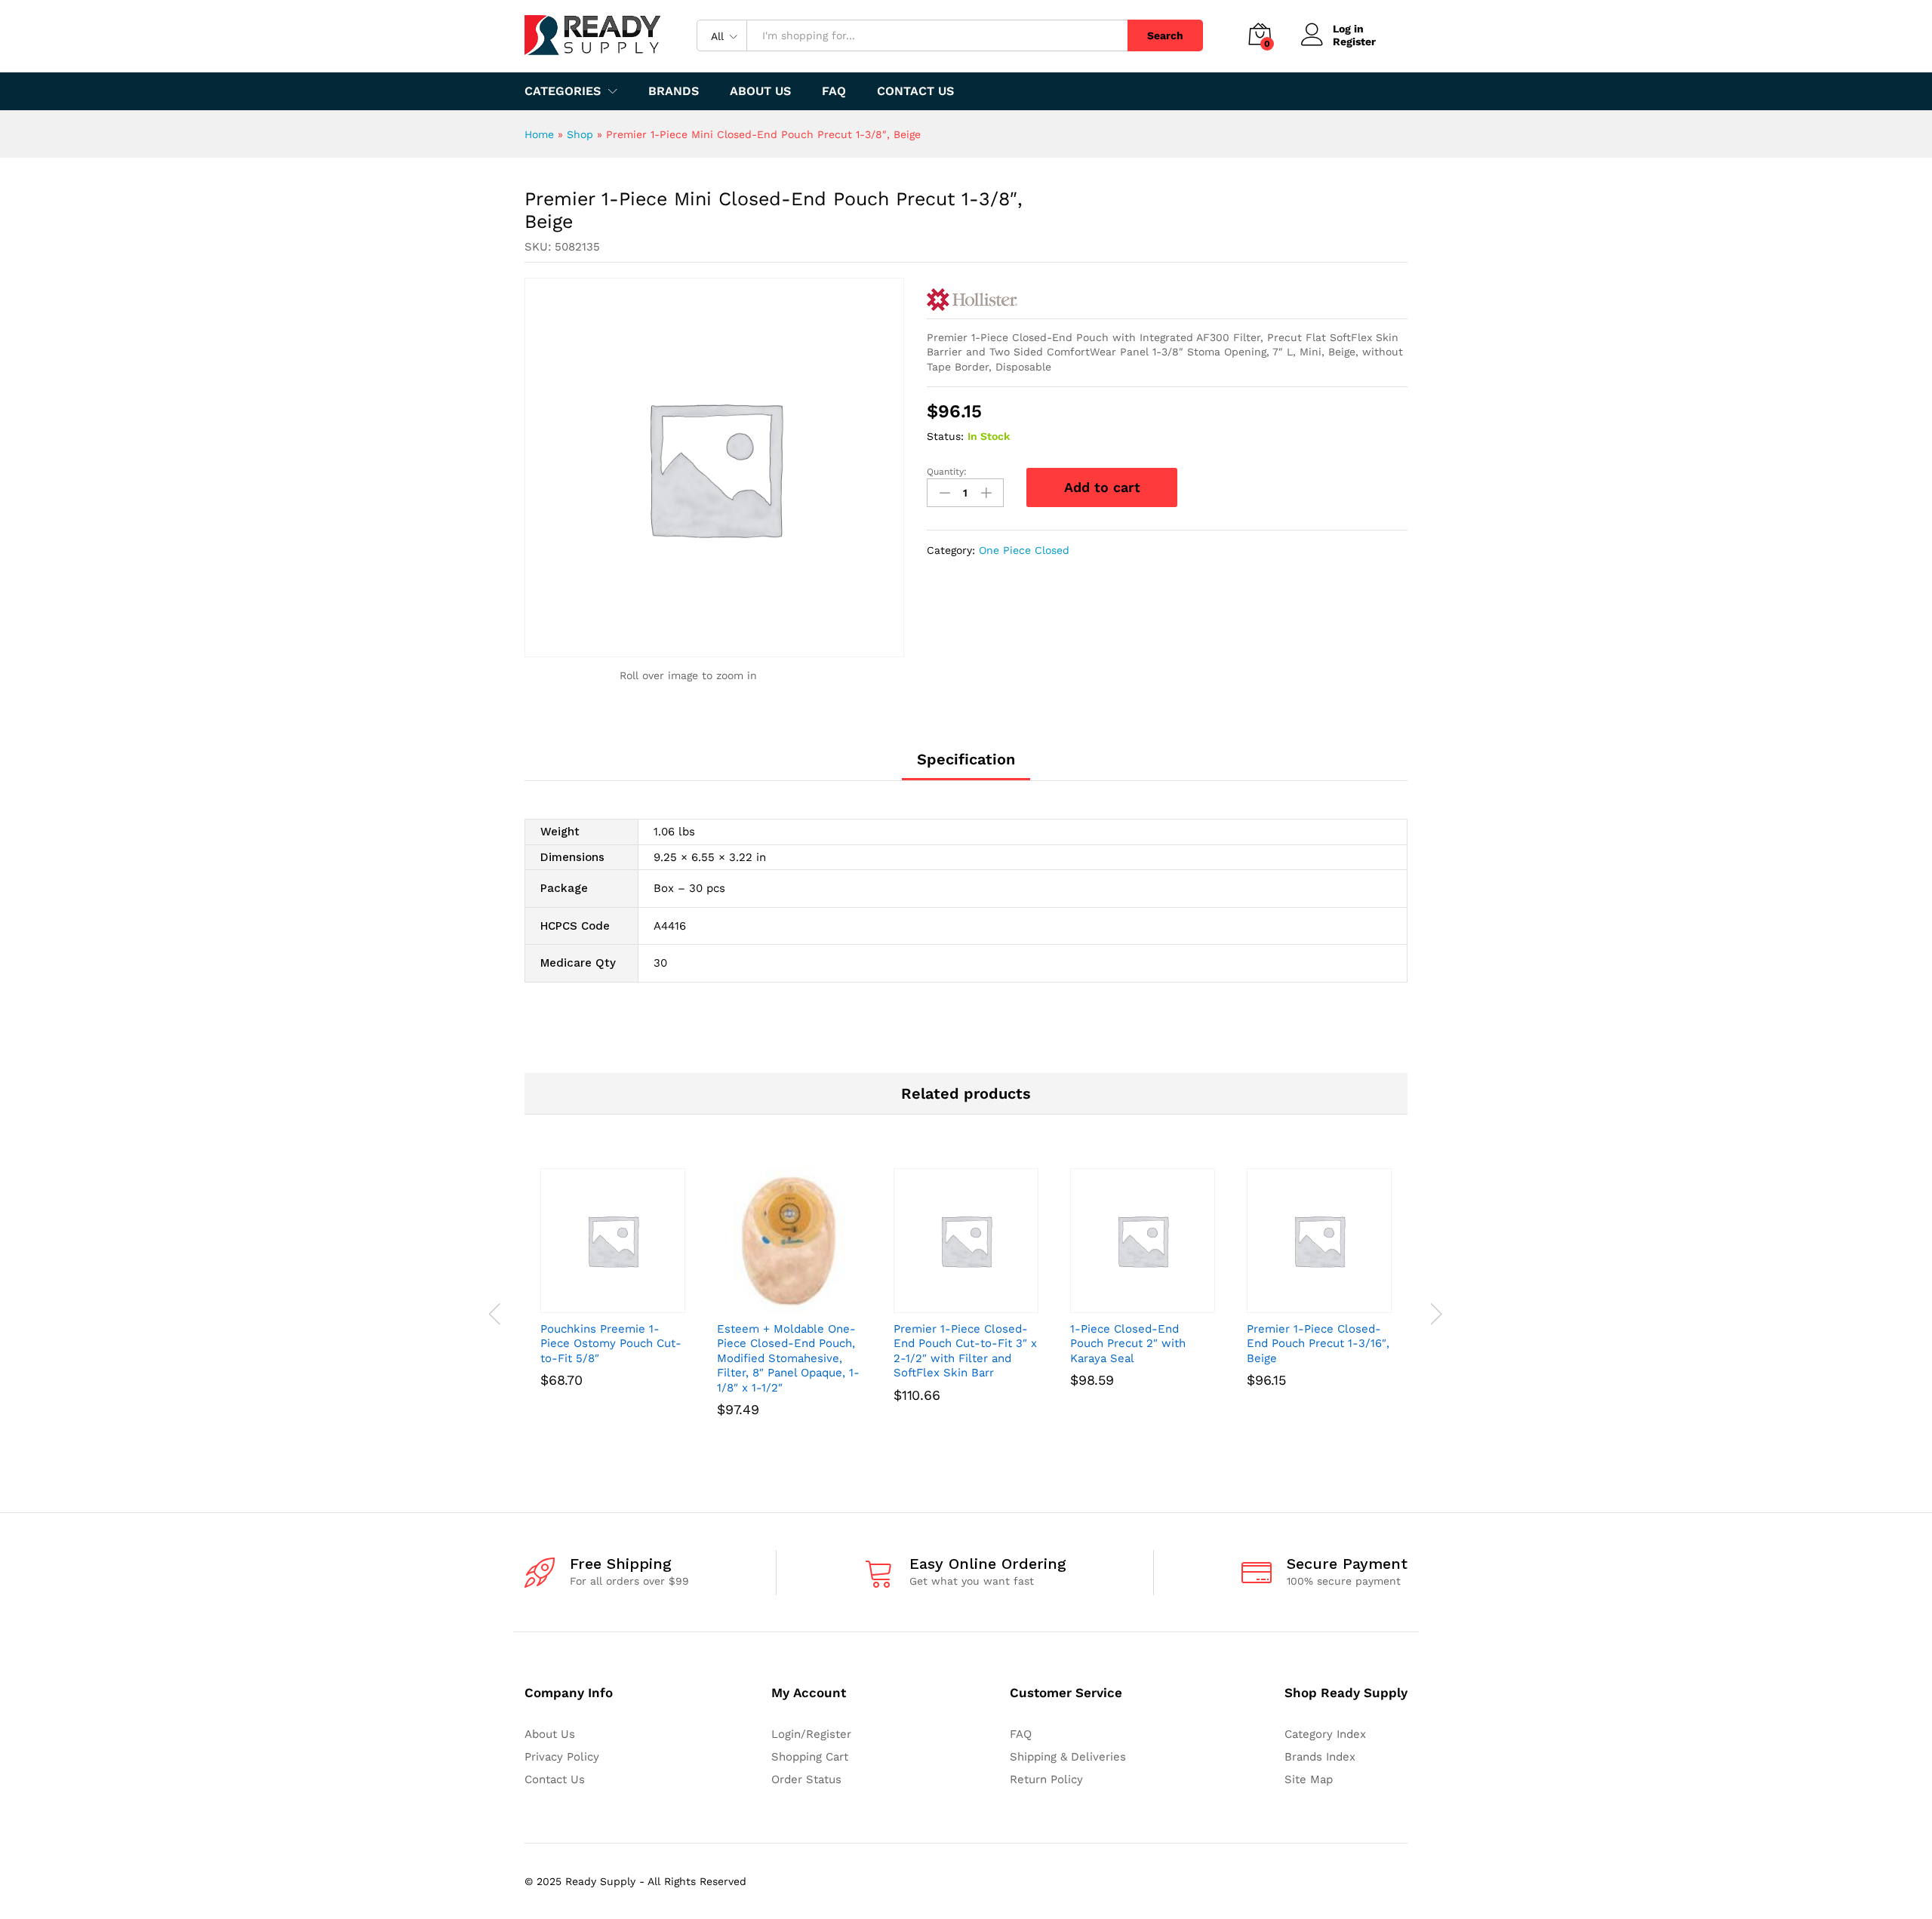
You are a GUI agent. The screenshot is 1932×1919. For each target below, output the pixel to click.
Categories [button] (563, 91)
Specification (966, 759)
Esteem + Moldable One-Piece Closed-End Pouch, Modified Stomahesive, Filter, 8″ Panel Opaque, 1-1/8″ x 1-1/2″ (788, 1358)
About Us (760, 91)
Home (539, 134)
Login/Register (811, 1734)
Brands (674, 91)
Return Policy (1046, 1779)
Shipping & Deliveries (1068, 1757)
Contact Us (915, 91)
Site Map (1309, 1779)
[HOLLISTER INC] (972, 300)
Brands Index (1320, 1757)
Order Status (806, 1779)
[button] (595, 1304)
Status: (945, 436)
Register (1354, 42)
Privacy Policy (562, 1757)
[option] (613, 1299)
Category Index (1325, 1734)
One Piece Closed (1024, 550)
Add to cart (1102, 487)
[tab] (966, 766)
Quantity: (947, 472)
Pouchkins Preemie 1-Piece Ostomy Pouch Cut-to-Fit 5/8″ (611, 1344)
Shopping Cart (810, 1757)
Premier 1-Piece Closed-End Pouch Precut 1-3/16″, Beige (1318, 1344)
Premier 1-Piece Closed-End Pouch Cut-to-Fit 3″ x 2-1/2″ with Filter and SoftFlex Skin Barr (965, 1351)
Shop (580, 134)
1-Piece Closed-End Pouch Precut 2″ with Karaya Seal (1128, 1344)
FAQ (834, 91)
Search (1165, 35)
